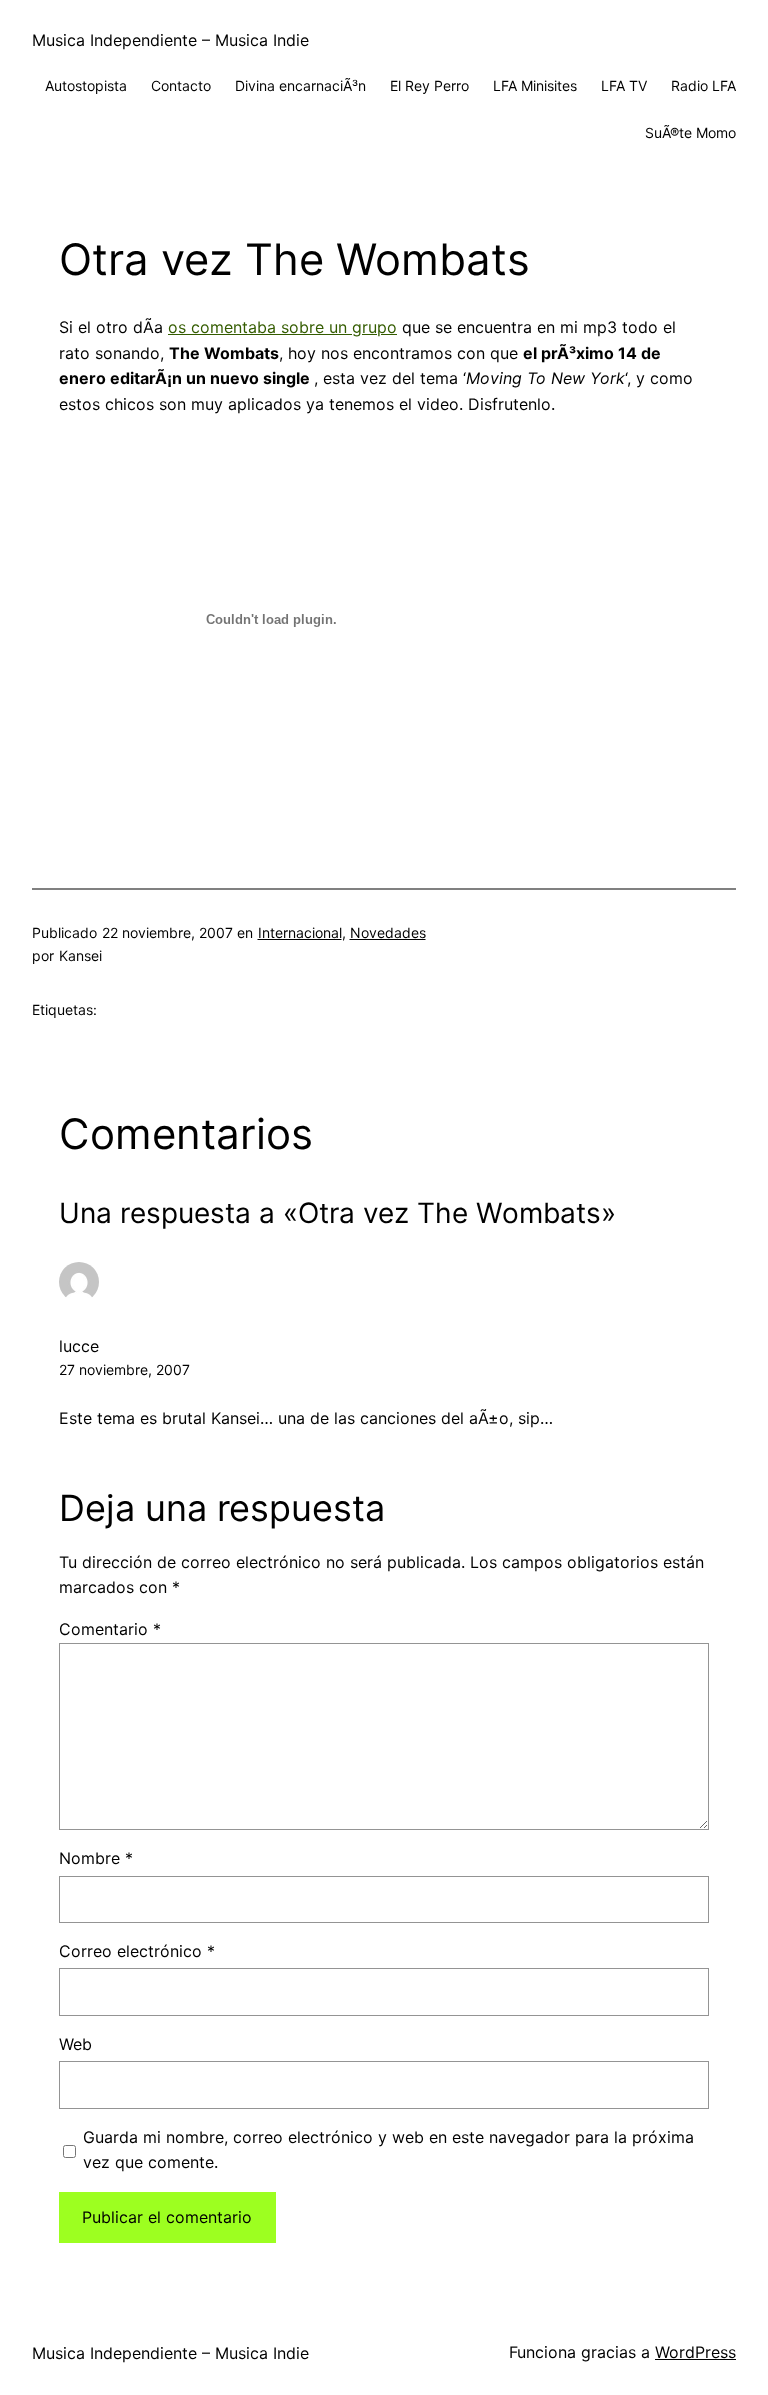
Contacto (181, 85)
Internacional (300, 932)
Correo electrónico (137, 1951)
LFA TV (624, 85)
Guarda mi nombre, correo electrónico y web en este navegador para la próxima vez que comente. (388, 2150)
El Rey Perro (429, 85)
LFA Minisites (535, 85)
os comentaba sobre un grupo (282, 327)
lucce (79, 1346)
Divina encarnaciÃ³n (300, 85)
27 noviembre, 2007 (124, 1369)
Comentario (110, 1629)
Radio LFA (703, 85)
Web (75, 2044)
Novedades (388, 932)
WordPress (695, 2352)
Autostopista (86, 85)
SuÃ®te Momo (690, 132)
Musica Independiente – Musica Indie (170, 40)
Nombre (96, 1858)
